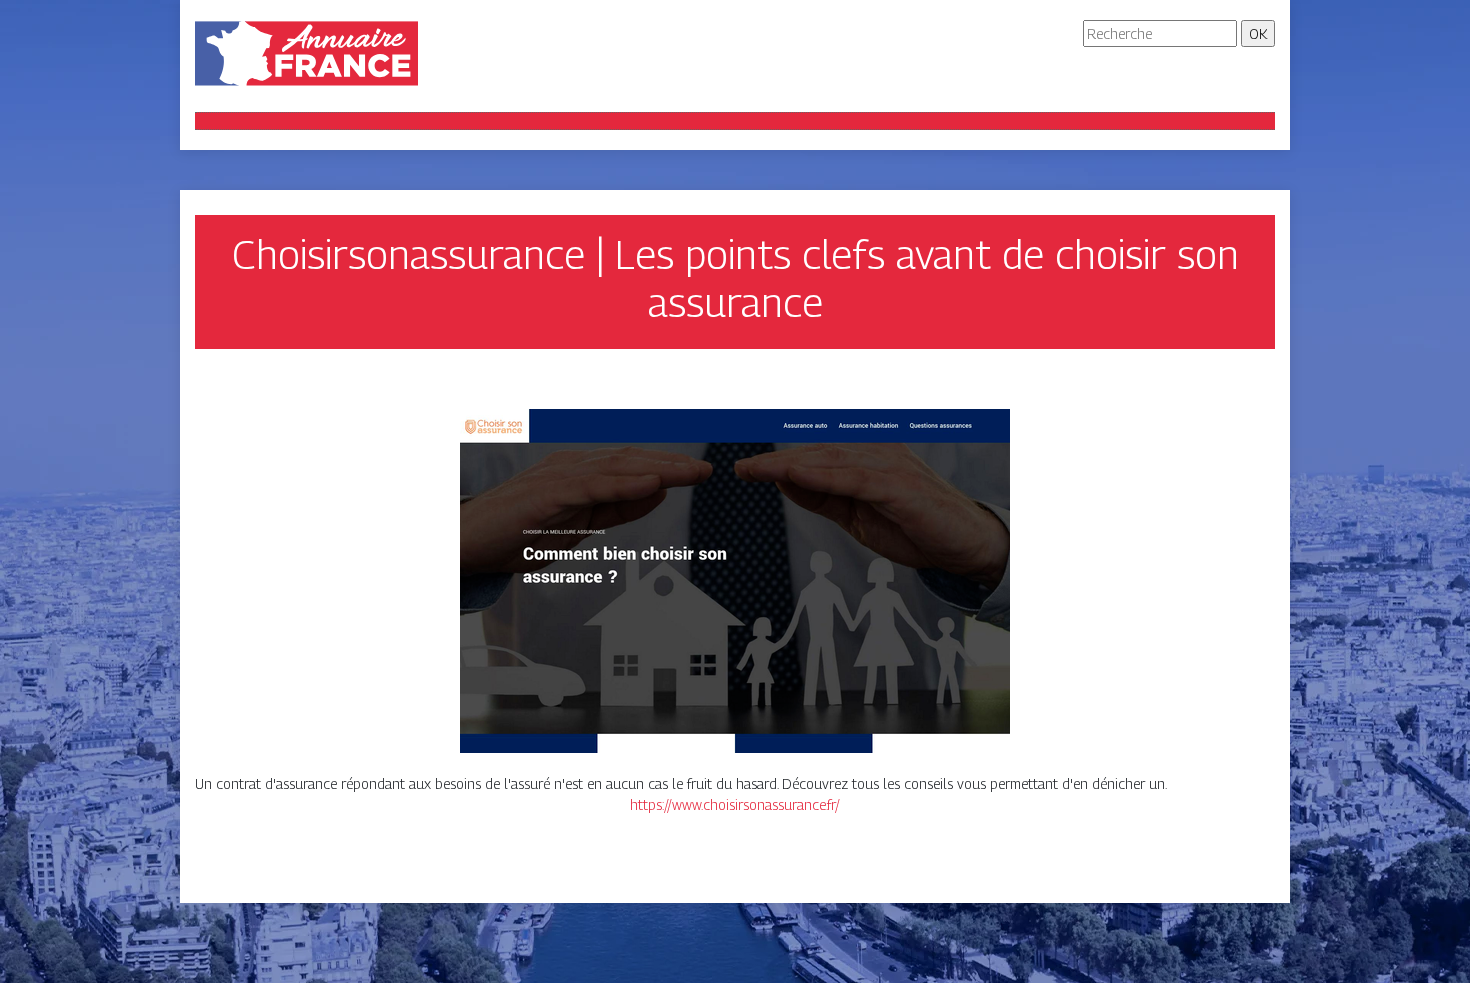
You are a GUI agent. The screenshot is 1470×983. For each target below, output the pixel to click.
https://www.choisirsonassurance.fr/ (735, 804)
